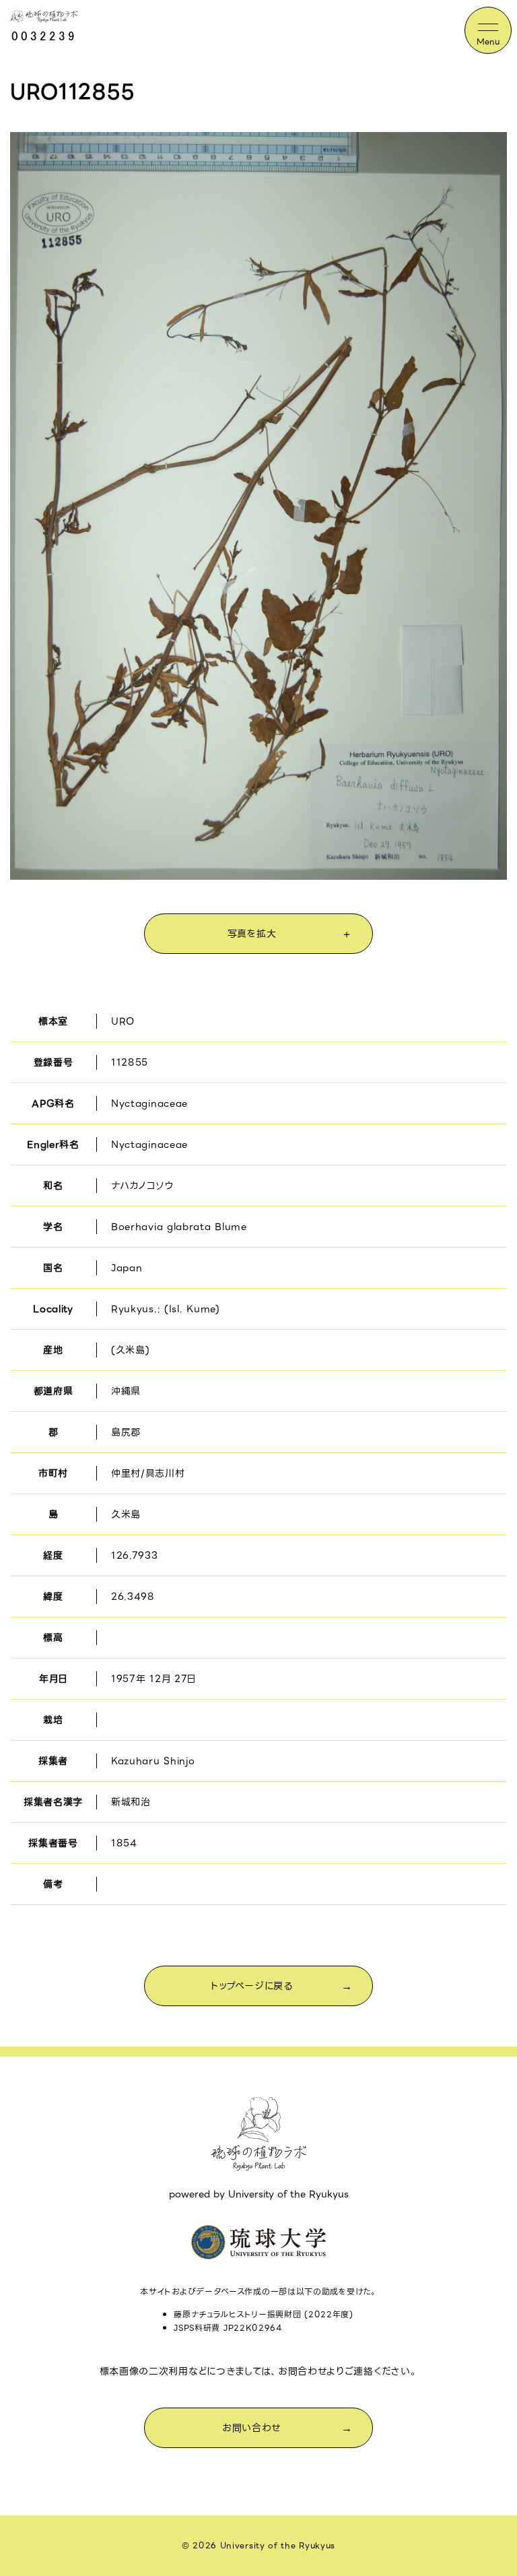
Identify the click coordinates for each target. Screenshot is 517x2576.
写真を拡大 (252, 934)
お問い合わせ (252, 2428)
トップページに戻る (251, 1986)
